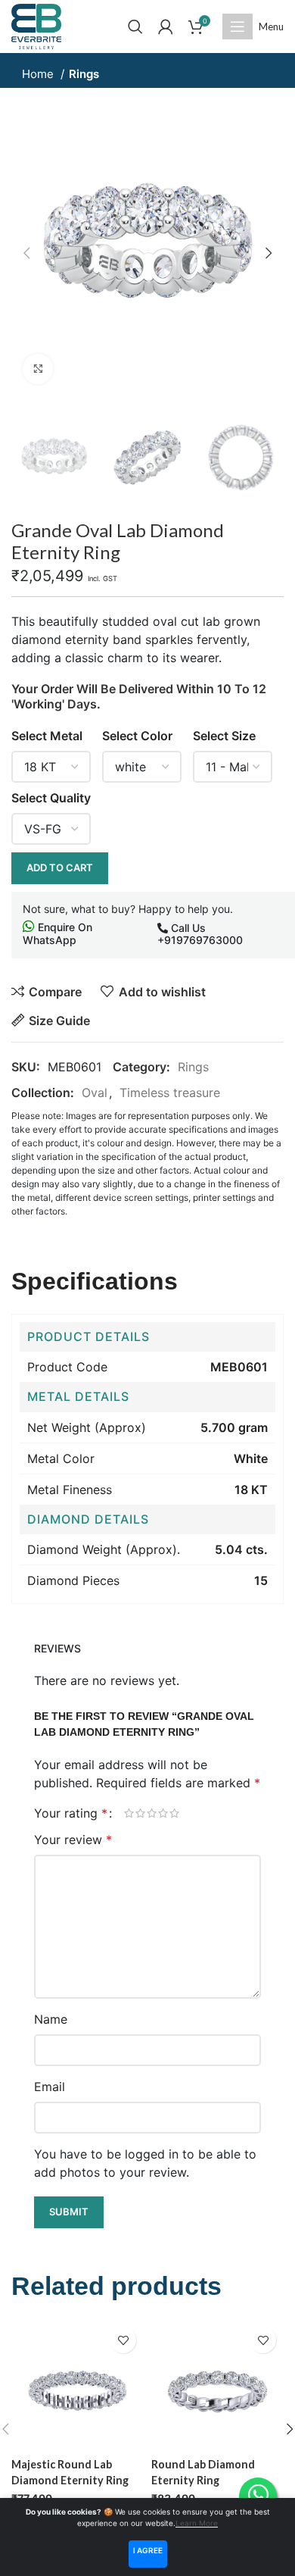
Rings (84, 74)
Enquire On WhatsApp (57, 933)
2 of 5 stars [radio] (140, 1813)
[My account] (166, 27)
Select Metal (47, 736)
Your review (73, 1840)
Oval (95, 1093)
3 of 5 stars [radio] (152, 1813)
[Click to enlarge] (38, 369)
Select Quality (51, 798)
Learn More (197, 2523)
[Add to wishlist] (123, 2340)
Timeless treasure (170, 1093)
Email (50, 2087)
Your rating (71, 1813)
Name (51, 2019)
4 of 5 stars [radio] (163, 1813)
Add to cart (60, 868)
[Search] (135, 27)
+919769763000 (200, 940)
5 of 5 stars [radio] (174, 1813)
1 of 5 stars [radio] (129, 1813)
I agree (148, 2550)
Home (39, 74)
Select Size (224, 736)
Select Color (137, 736)
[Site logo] (36, 25)
